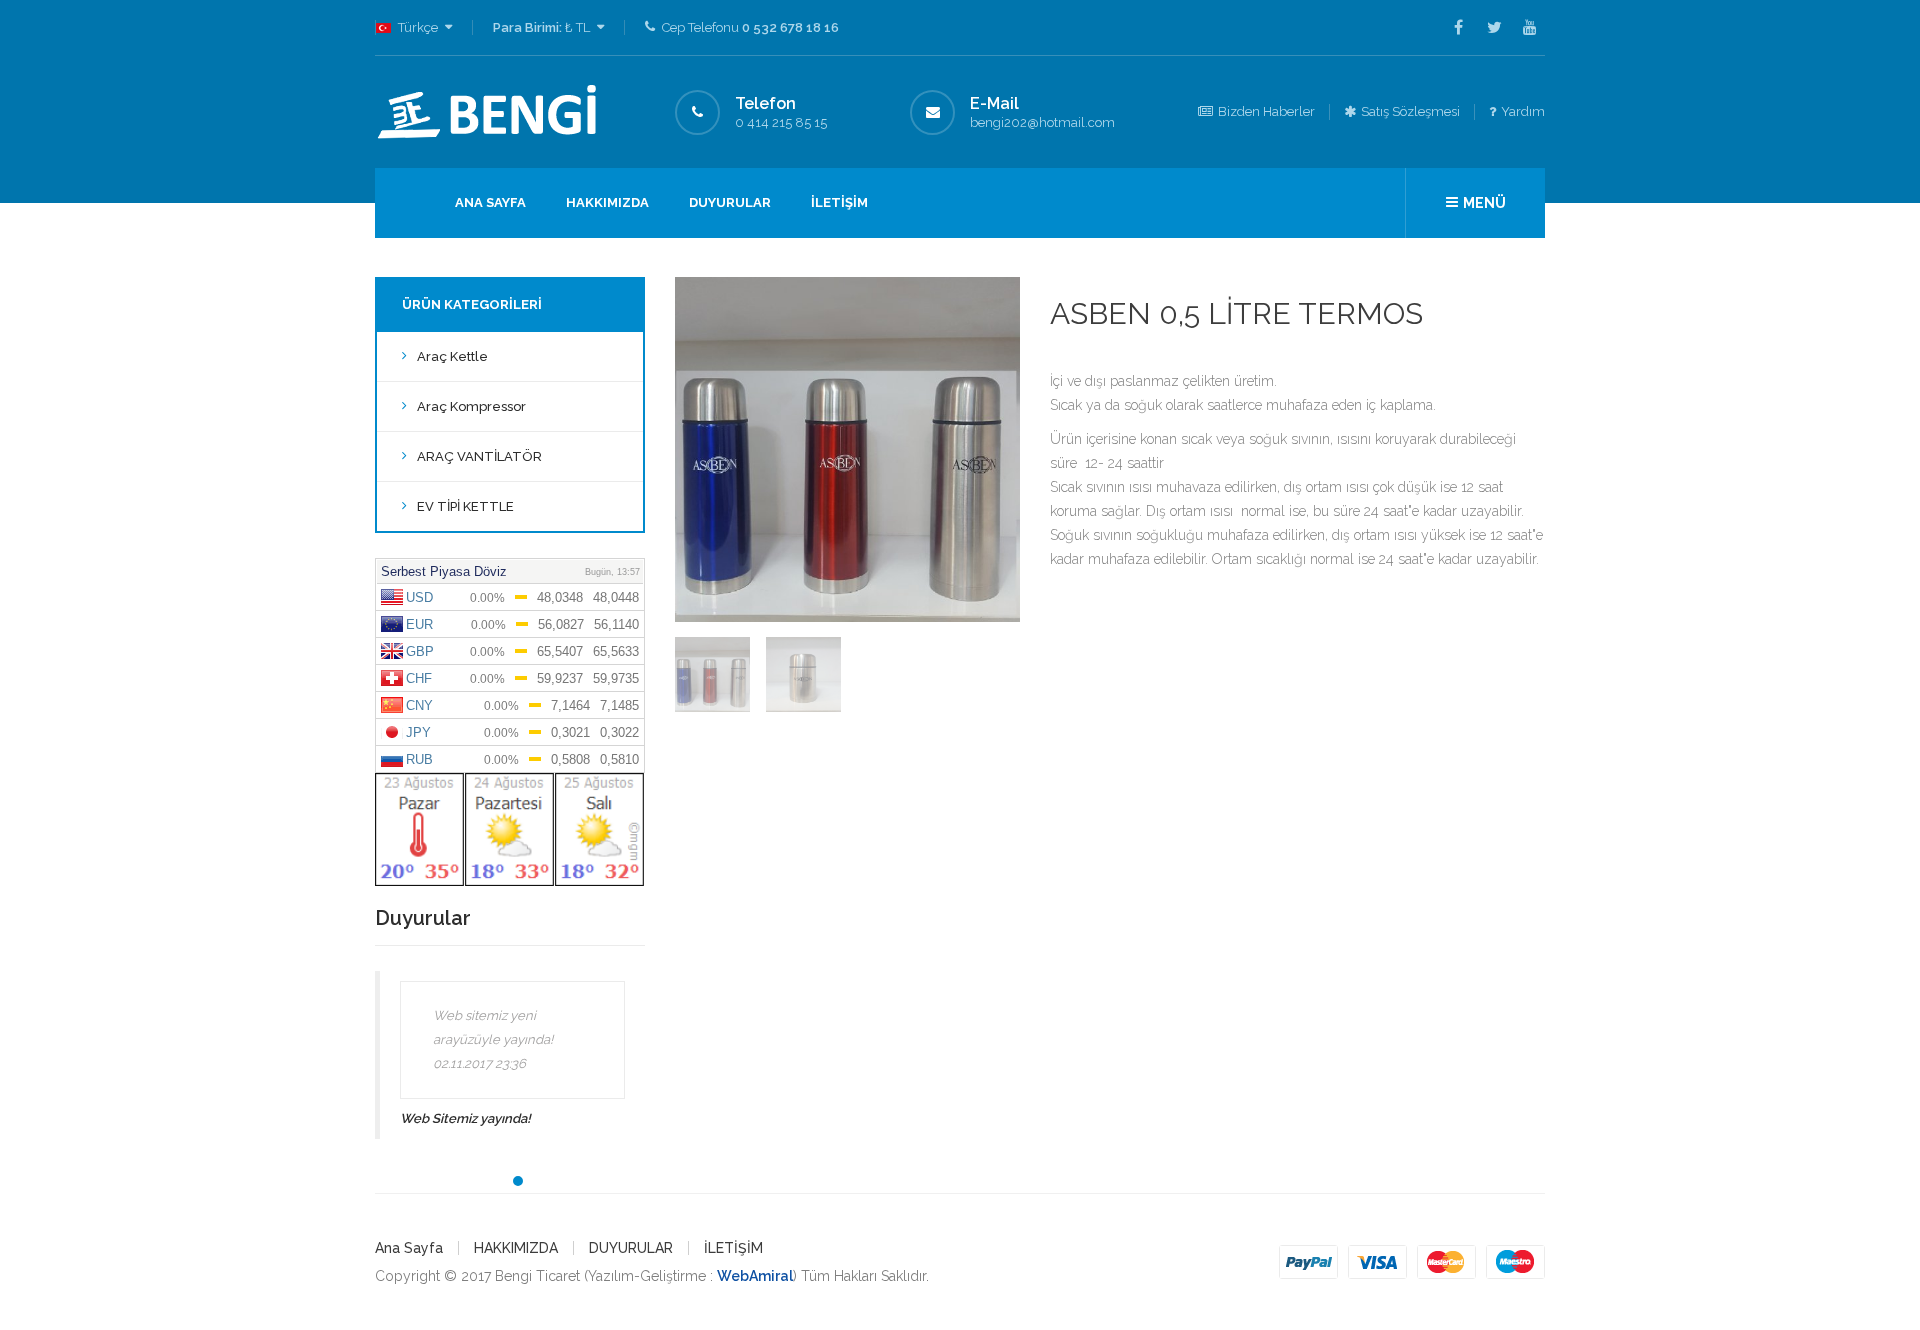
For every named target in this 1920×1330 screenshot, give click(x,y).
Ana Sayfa (490, 202)
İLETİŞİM (839, 202)
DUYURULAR (730, 202)
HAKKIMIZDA (607, 202)
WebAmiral (755, 1276)
